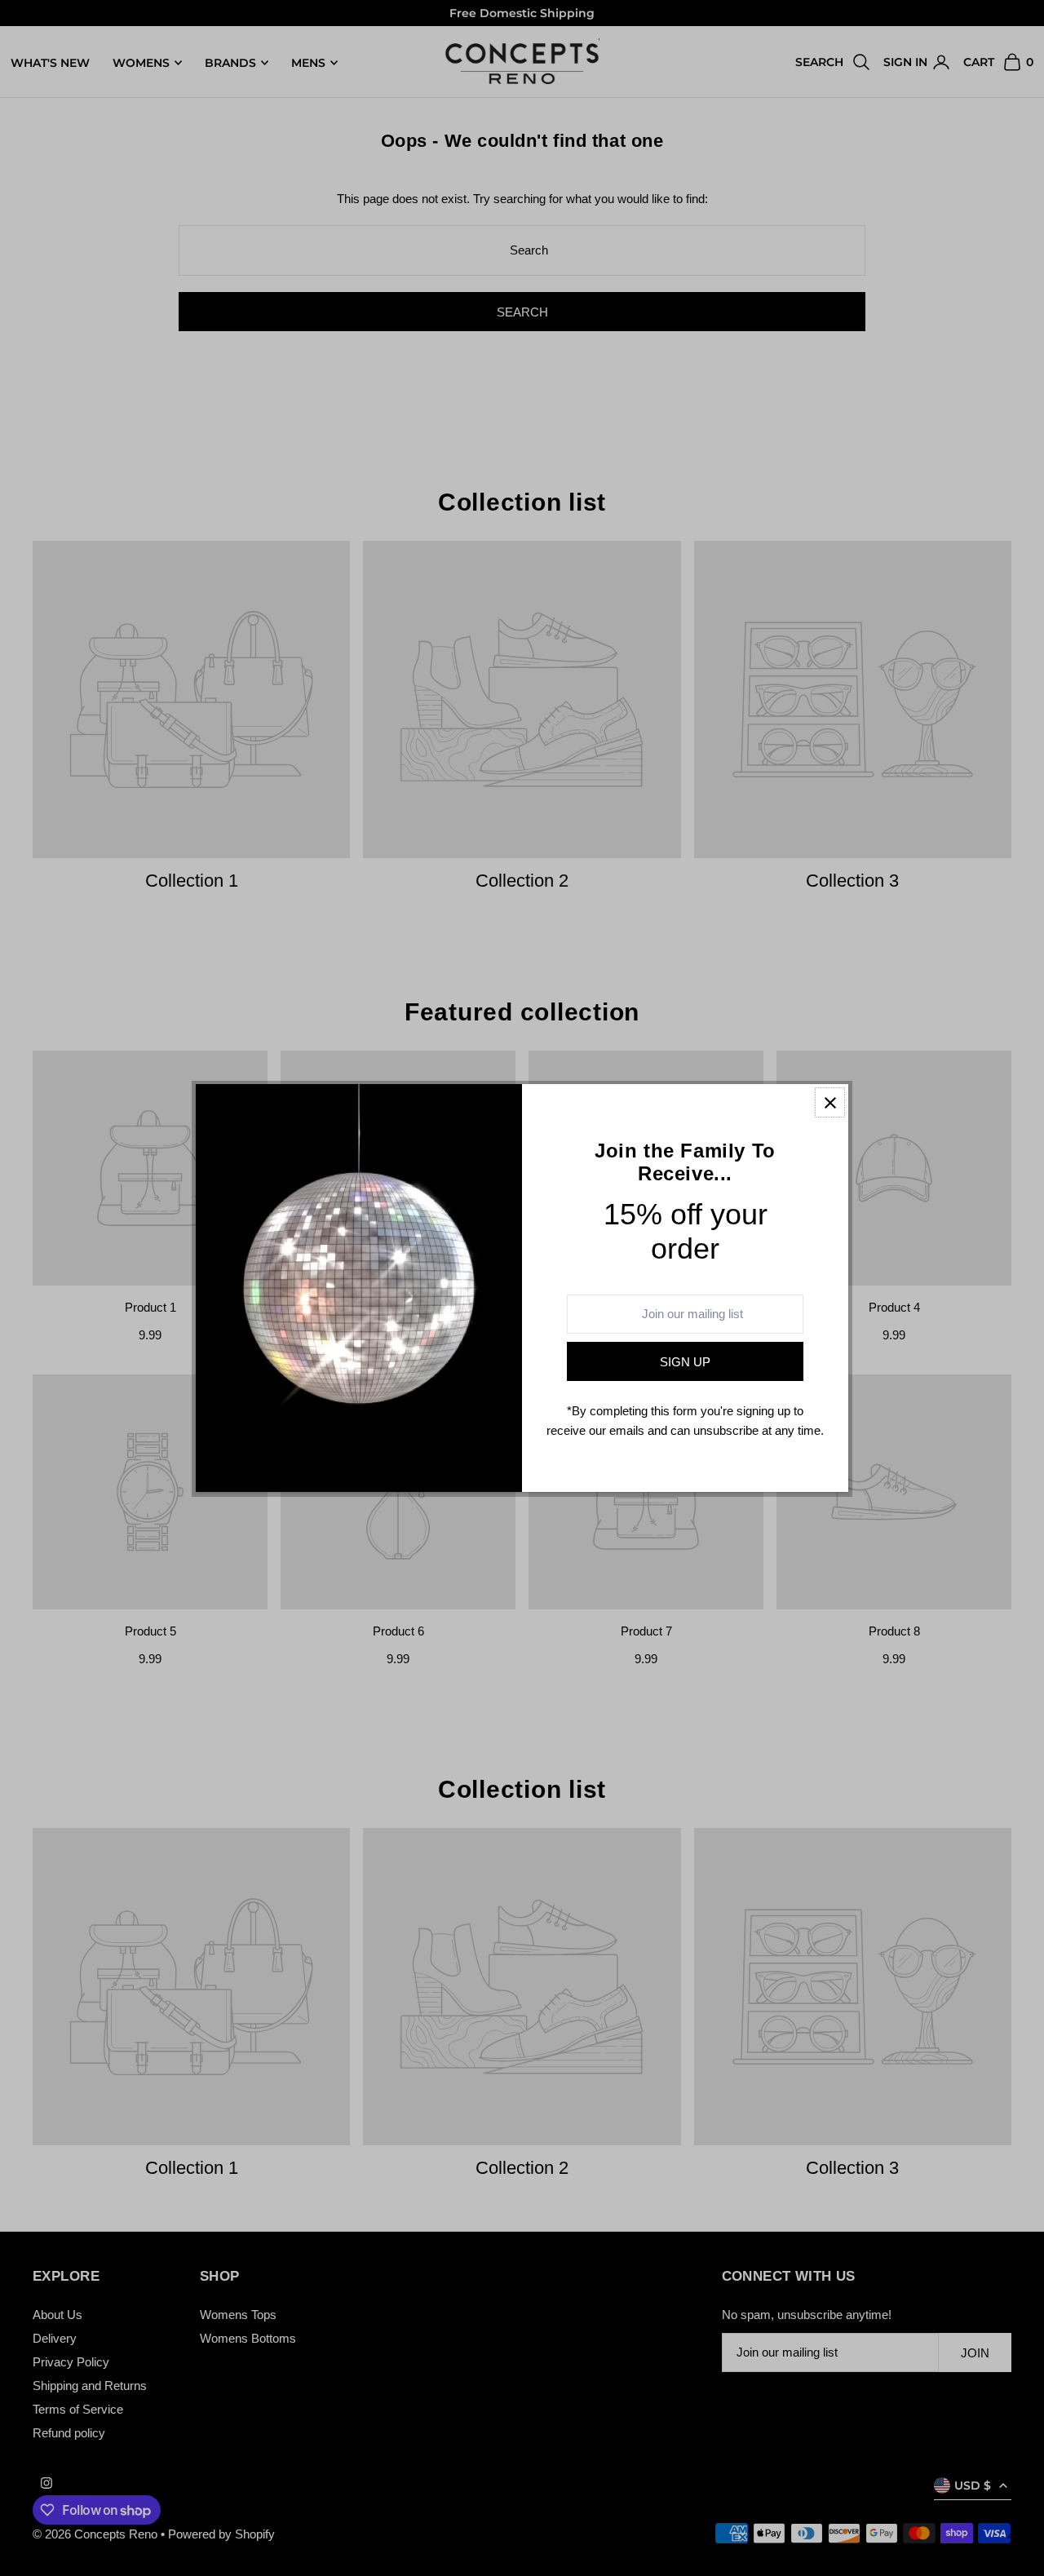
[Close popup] (830, 1102)
